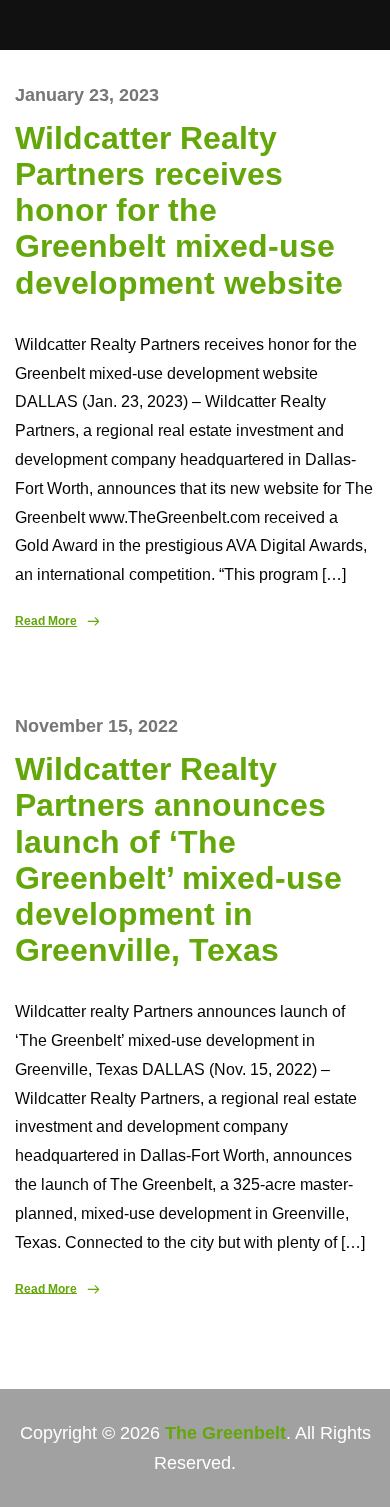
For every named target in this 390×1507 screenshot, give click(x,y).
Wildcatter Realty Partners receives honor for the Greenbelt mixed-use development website (179, 210)
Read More (46, 621)
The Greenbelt (225, 1433)
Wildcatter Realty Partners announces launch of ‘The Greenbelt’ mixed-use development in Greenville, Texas (178, 859)
